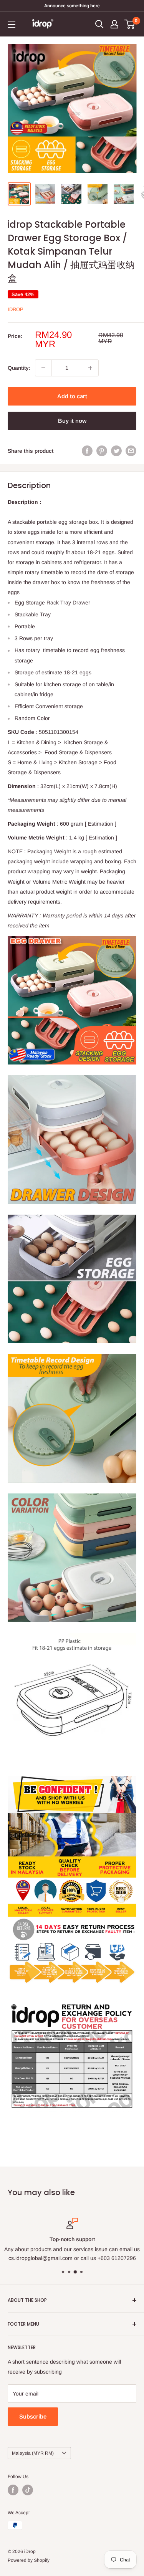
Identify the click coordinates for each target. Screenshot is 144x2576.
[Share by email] (131, 451)
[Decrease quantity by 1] (43, 368)
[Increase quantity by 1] (90, 368)
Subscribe (33, 2416)
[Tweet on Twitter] (116, 451)
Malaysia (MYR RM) (33, 2453)
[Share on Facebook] (87, 451)
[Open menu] (12, 25)
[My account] (114, 24)
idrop (16, 309)
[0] (130, 24)
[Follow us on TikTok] (28, 2490)
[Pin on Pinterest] (102, 451)
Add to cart (72, 396)
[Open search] (99, 24)
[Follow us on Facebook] (13, 2490)
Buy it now (72, 421)
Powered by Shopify (29, 2560)
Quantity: (19, 368)
